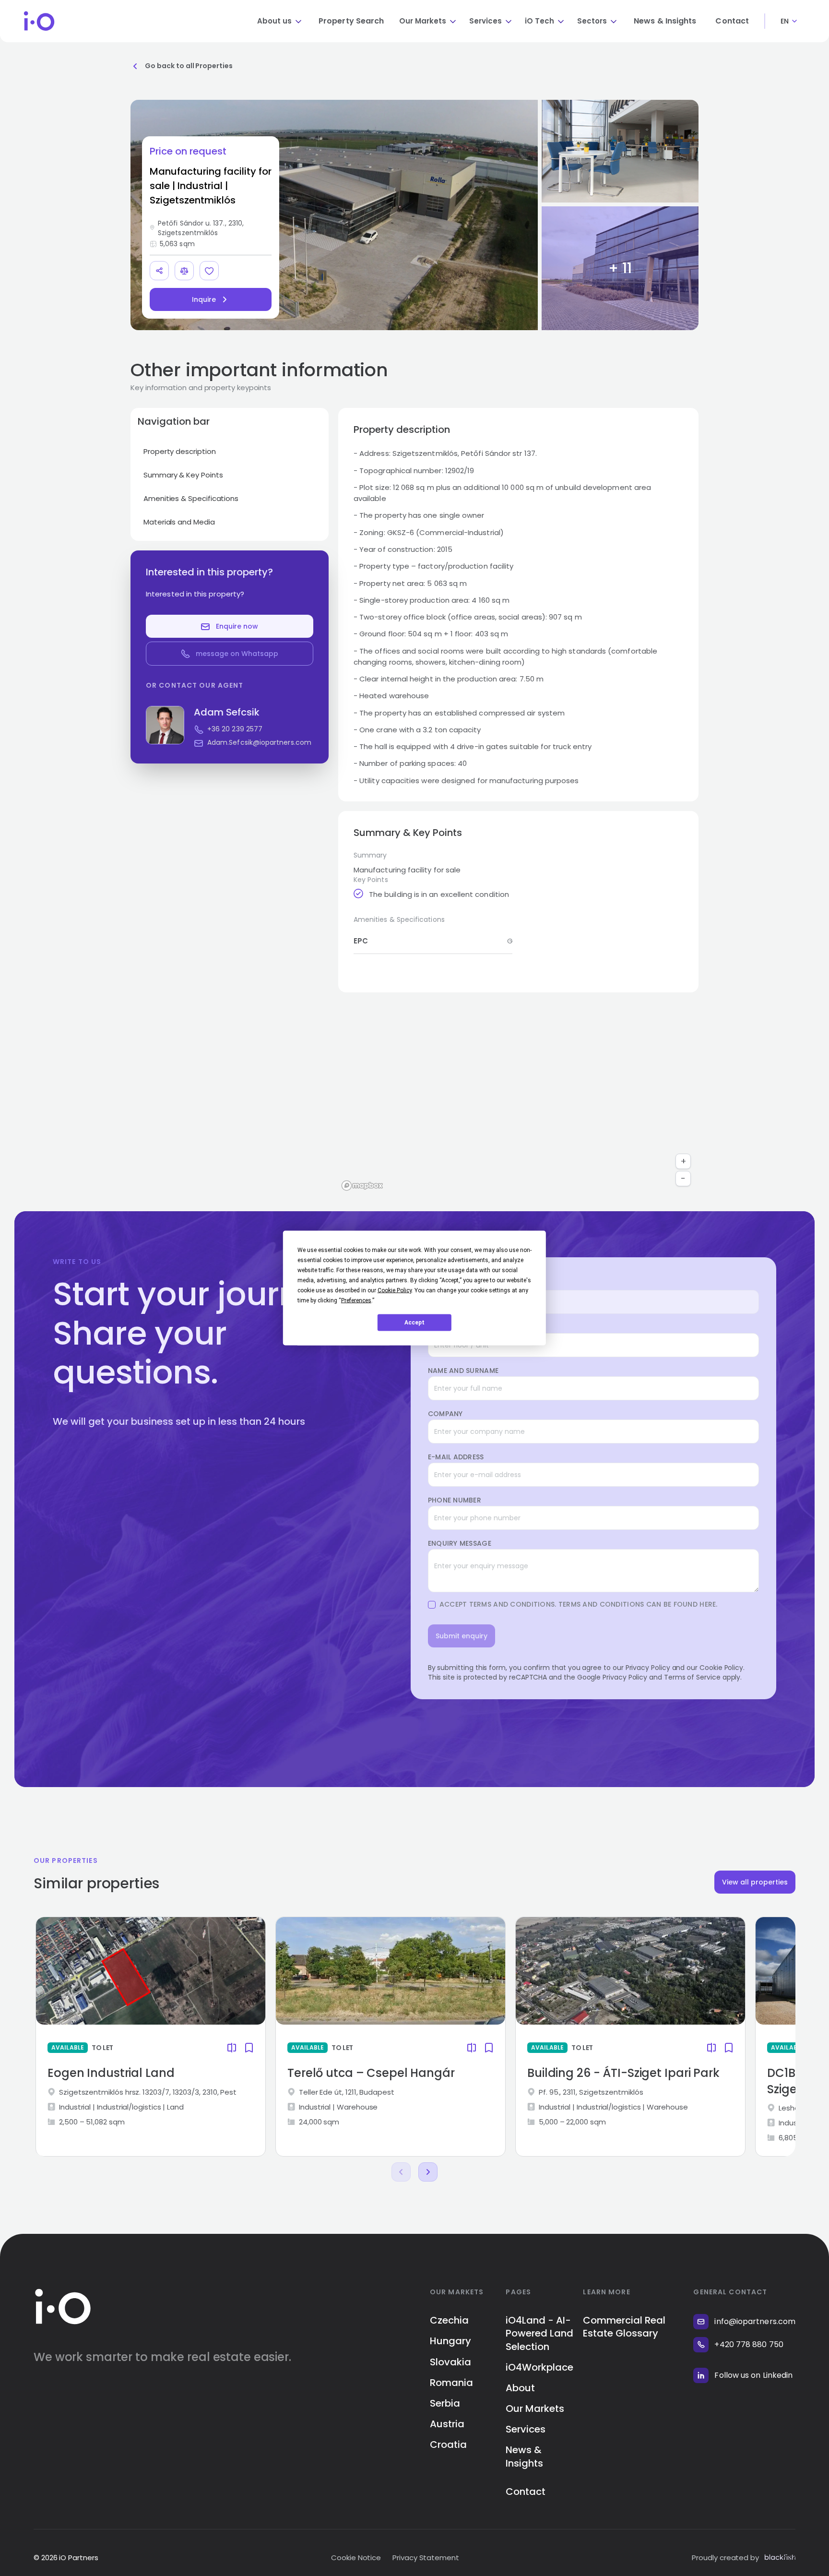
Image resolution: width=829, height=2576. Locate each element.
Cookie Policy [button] (395, 1290)
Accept (414, 1323)
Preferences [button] (356, 1300)
